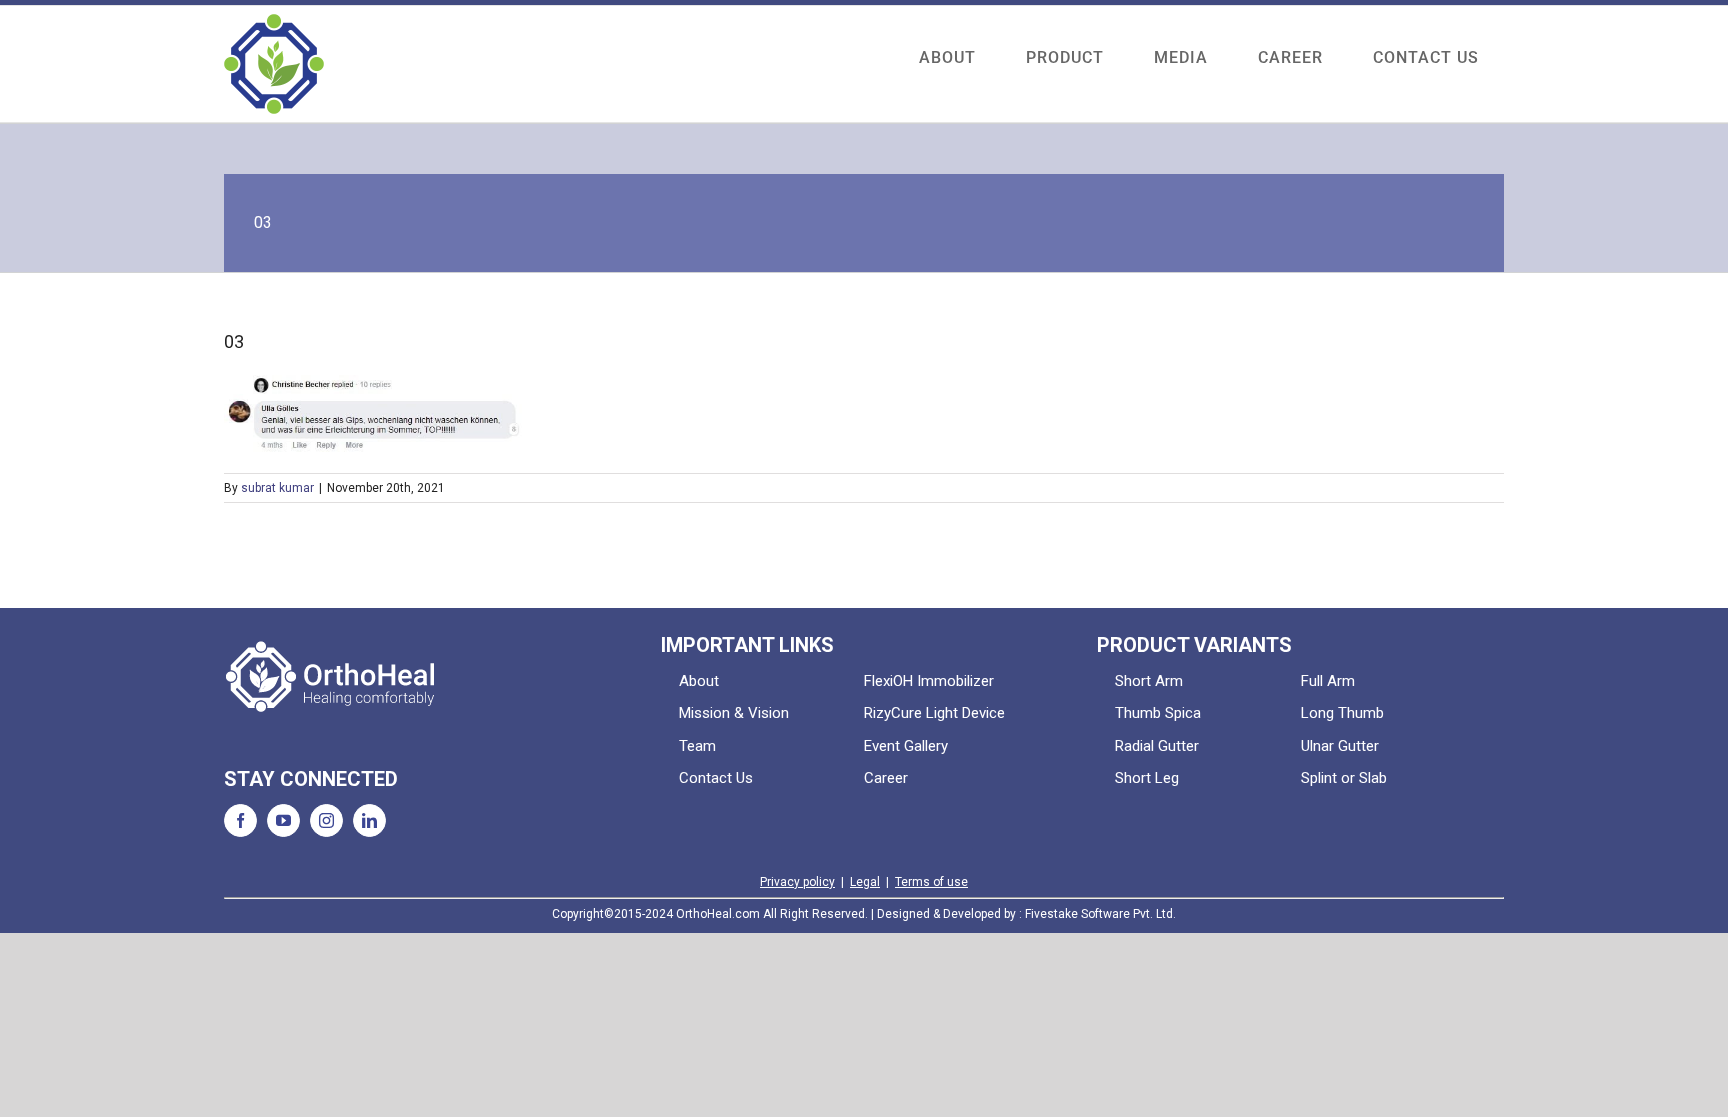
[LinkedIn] (369, 820)
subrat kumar (277, 488)
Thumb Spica (1158, 713)
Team (697, 746)
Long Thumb (1342, 713)
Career (886, 778)
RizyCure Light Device (934, 713)
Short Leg (1147, 778)
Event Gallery (906, 746)
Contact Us (716, 778)
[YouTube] (283, 820)
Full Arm (1328, 681)
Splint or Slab (1344, 778)
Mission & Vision (734, 713)
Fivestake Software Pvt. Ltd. (1100, 914)
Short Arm (1149, 681)
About (699, 681)
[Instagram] (326, 820)
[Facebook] (240, 820)
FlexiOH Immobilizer (929, 681)
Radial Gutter (1157, 746)
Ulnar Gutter (1340, 746)
